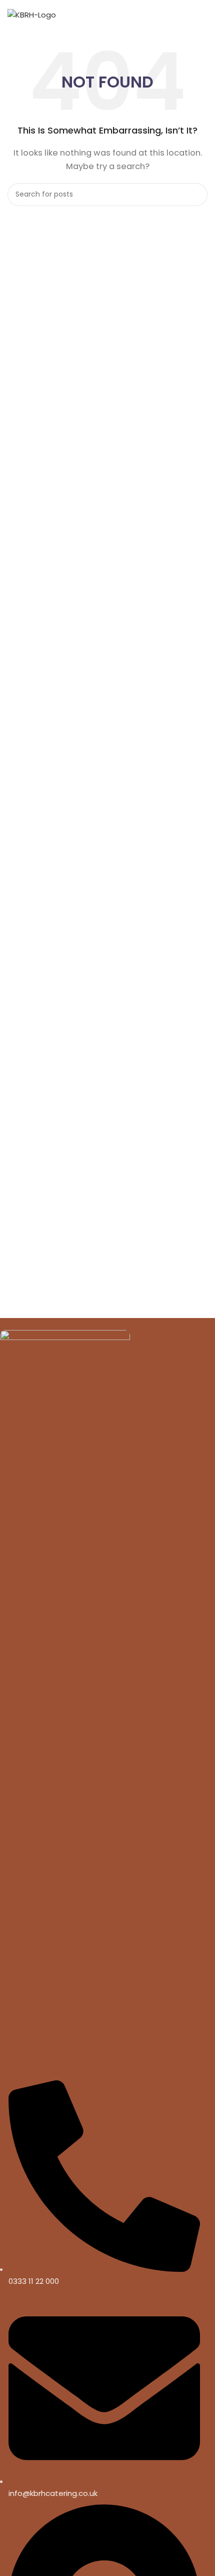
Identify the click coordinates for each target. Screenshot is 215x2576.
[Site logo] (32, 14)
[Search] (196, 195)
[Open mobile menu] (202, 15)
